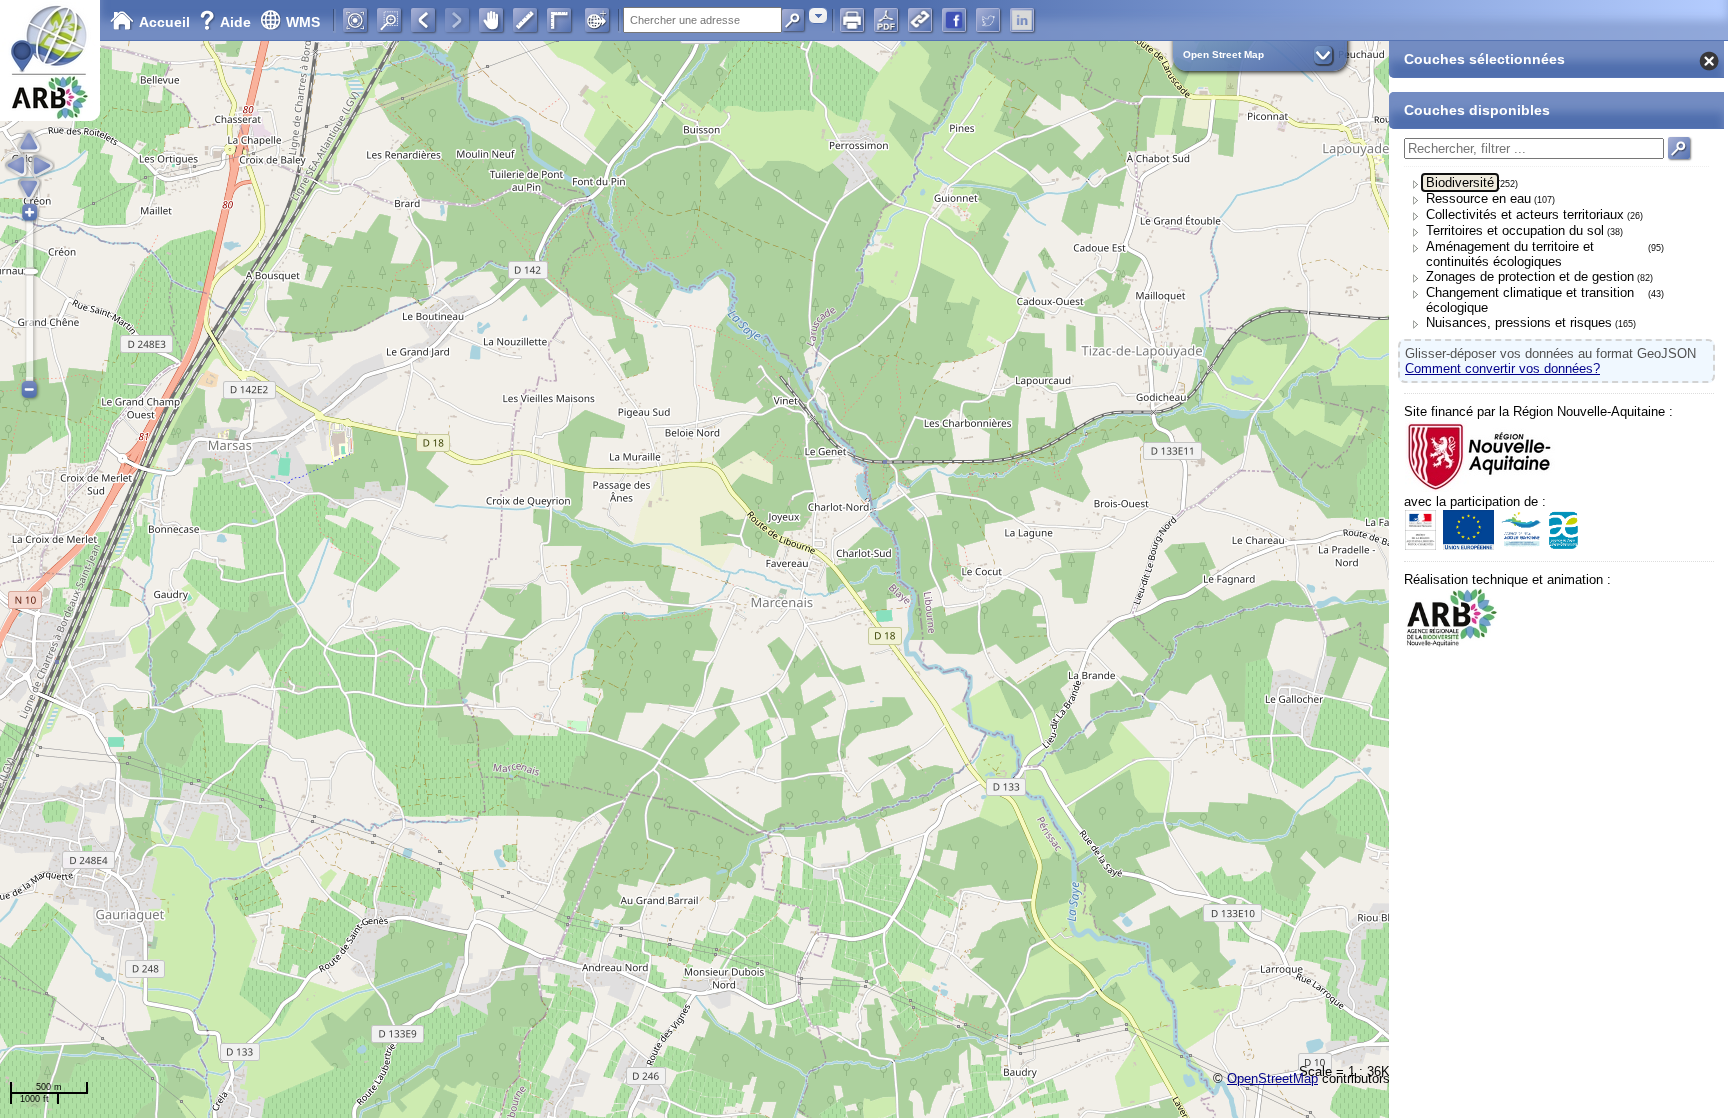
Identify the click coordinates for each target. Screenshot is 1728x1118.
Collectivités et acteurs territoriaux (1525, 214)
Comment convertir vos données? (1502, 368)
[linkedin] (1022, 20)
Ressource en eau (1478, 198)
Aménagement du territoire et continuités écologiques (1510, 254)
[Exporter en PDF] (886, 20)
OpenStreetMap (1272, 1078)
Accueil (164, 22)
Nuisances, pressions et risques (1519, 322)
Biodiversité (1460, 182)
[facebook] (954, 20)
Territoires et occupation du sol (1515, 230)
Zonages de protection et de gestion (1530, 276)
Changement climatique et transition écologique (1530, 300)
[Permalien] (920, 20)
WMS (303, 22)
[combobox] (818, 15)
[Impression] (852, 20)
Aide (227, 22)
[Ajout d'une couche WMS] (597, 20)
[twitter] (988, 20)
